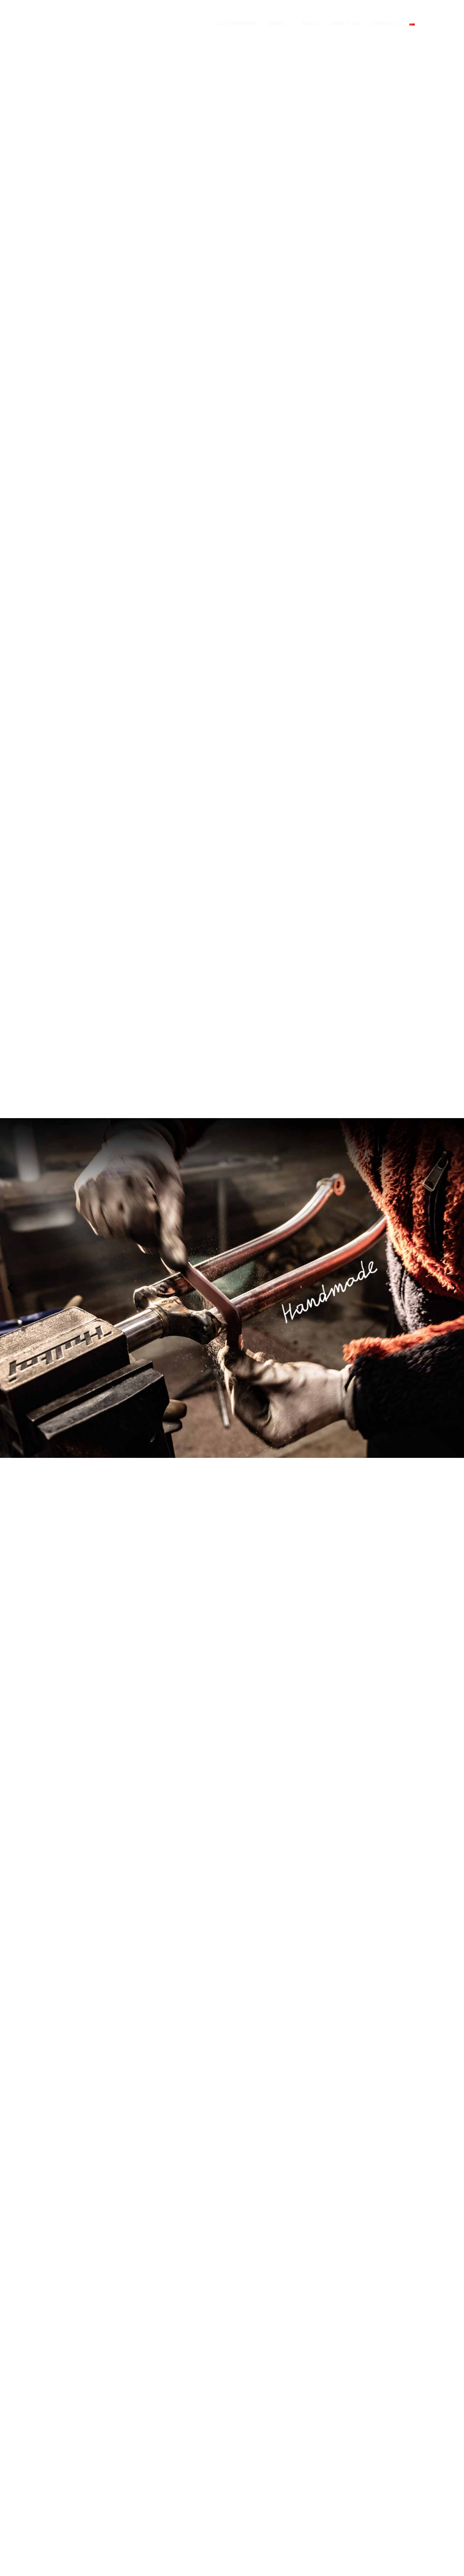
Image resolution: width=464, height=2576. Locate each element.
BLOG (310, 23)
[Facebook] (437, 24)
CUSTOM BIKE (237, 23)
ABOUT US (345, 23)
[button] (10, 1288)
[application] (288, 23)
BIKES (276, 23)
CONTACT (385, 23)
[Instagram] (447, 24)
